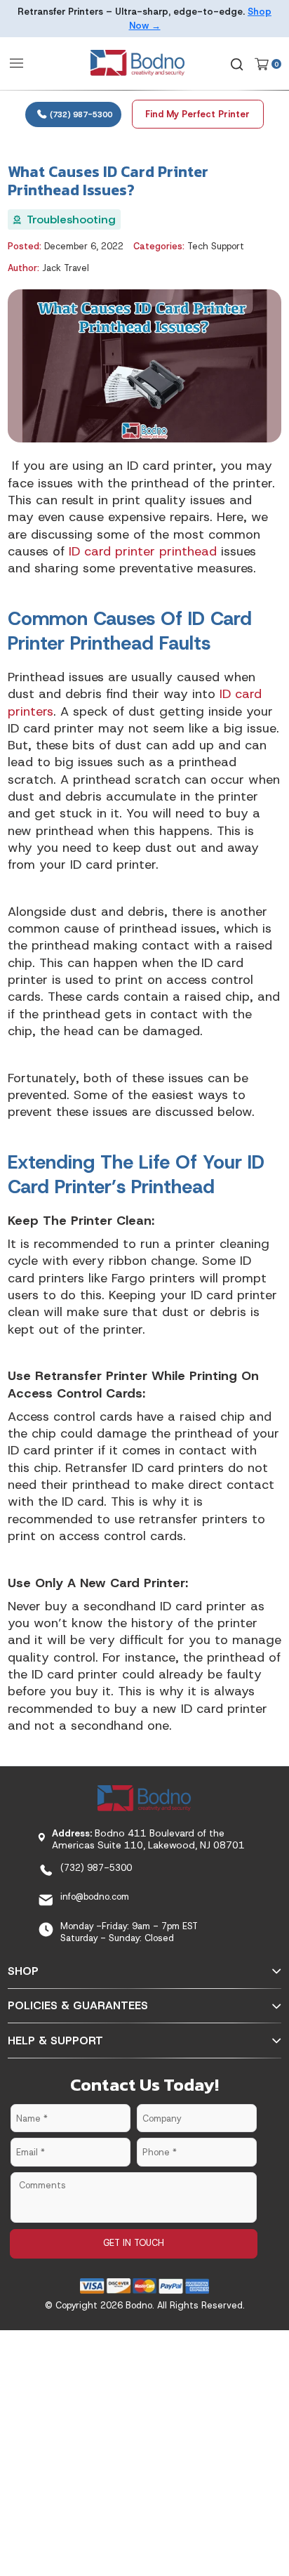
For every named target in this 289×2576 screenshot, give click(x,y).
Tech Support (216, 246)
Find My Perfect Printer (197, 114)
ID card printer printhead (143, 551)
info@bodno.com (95, 1897)
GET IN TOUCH (134, 2243)
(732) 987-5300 (80, 114)
